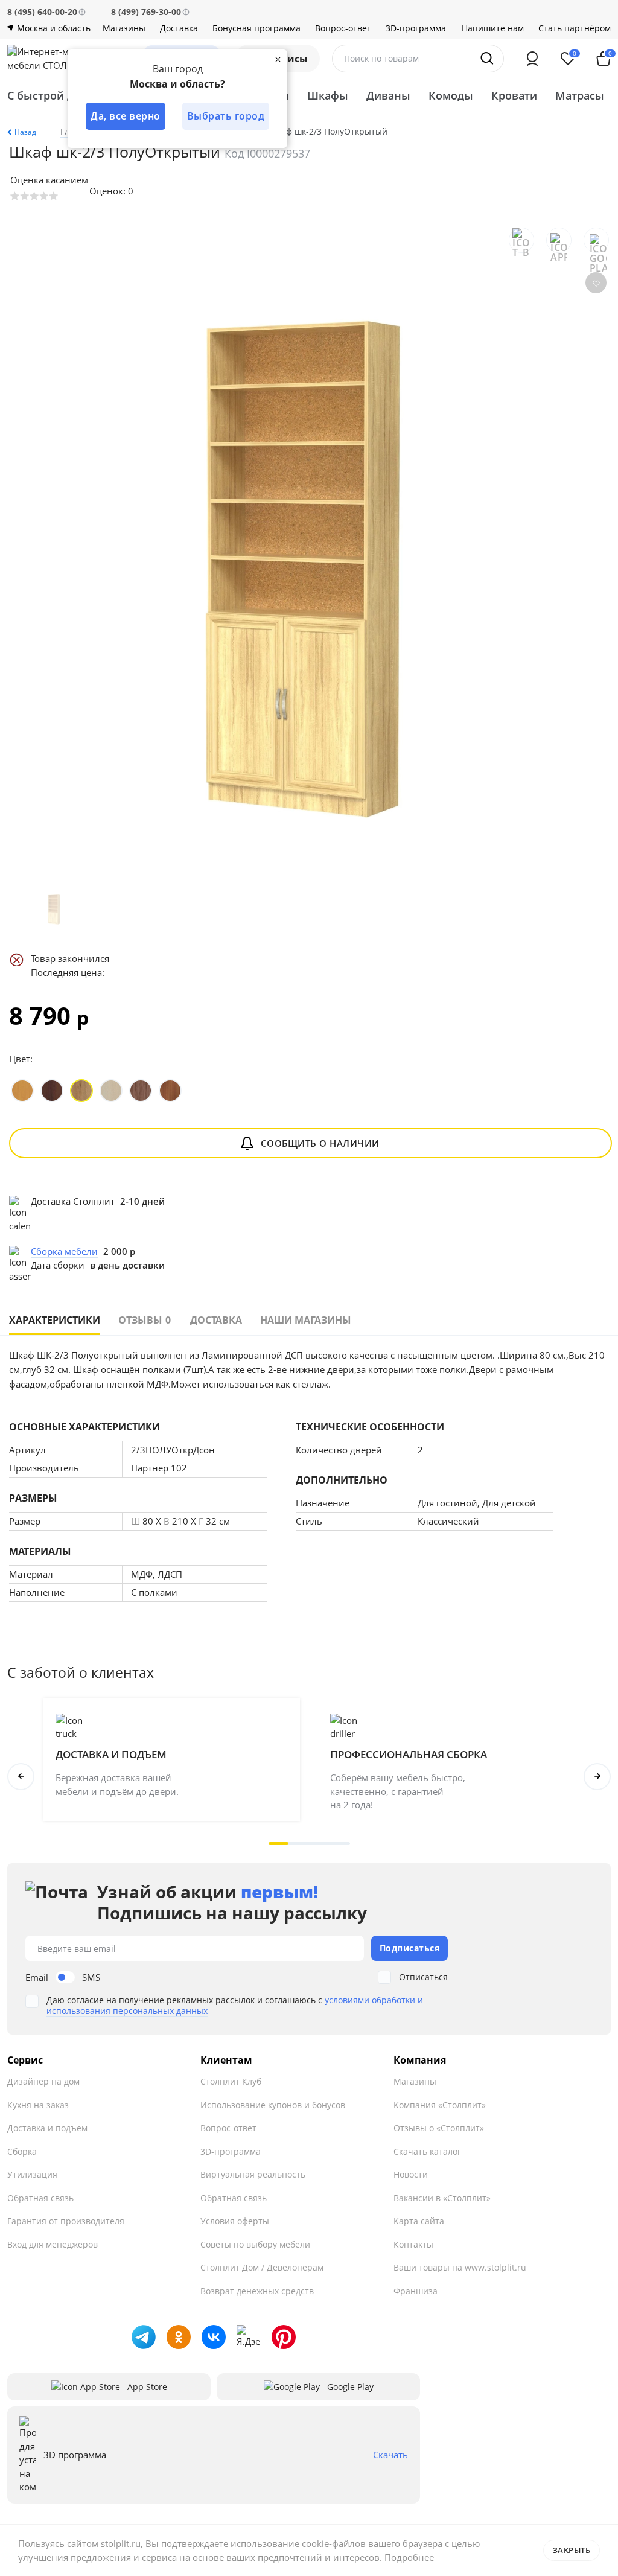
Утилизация (32, 2174)
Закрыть (572, 2550)
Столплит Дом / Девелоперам (262, 2267)
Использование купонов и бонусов (273, 2105)
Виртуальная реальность (253, 2174)
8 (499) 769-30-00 (146, 12)
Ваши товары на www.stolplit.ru (460, 2267)
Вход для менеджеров (53, 2244)
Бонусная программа (256, 28)
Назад (25, 132)
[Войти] (532, 59)
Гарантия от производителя (66, 2221)
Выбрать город (226, 116)
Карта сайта (419, 2221)
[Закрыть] (278, 59)
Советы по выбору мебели (255, 2244)
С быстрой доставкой (65, 95)
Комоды (451, 95)
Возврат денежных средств (257, 2291)
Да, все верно (126, 116)
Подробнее (409, 2557)
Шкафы (328, 95)
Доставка (179, 28)
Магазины (124, 28)
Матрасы (580, 95)
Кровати (514, 95)
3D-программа (416, 28)
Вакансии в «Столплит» (442, 2198)
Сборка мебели (64, 1251)
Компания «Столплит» (440, 2105)
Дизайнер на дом (43, 2081)
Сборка (22, 2151)
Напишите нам (493, 28)
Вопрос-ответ (343, 28)
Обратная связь (40, 2198)
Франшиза (416, 2291)
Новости (411, 2174)
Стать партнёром (575, 28)
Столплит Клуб (231, 2081)
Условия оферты (235, 2221)
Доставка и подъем (47, 2128)
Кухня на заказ (38, 2105)
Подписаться (410, 1948)
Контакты (413, 2244)
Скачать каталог (427, 2151)
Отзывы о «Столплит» (439, 2128)
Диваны (388, 95)
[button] (279, 1844)
